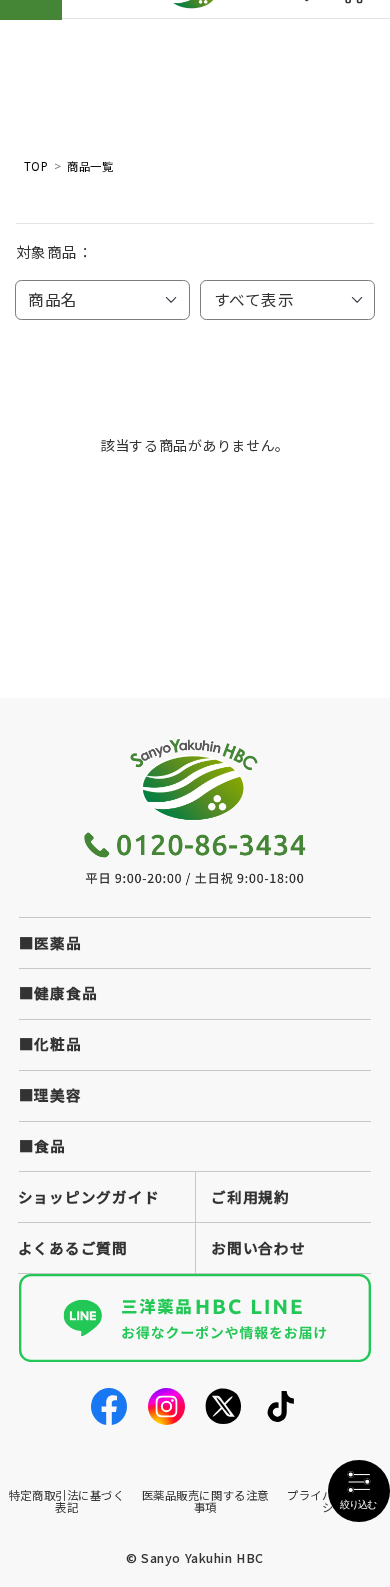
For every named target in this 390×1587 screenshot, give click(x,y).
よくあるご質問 (73, 1247)
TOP (36, 167)
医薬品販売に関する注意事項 (205, 1500)
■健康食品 (58, 992)
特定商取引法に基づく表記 (67, 1500)
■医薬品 (50, 942)
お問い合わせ (258, 1247)
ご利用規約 (250, 1196)
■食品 (42, 1145)
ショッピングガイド (89, 1196)
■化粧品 (50, 1043)
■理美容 (50, 1094)
